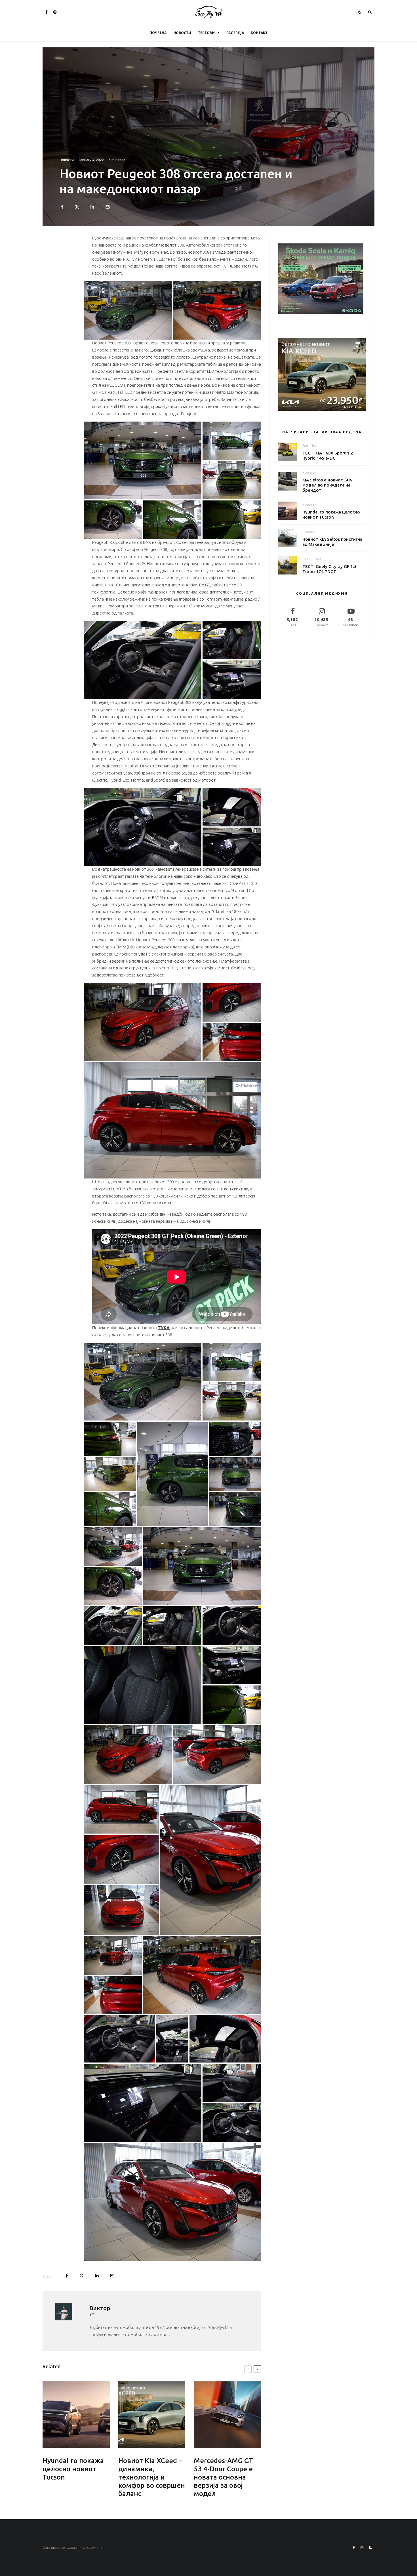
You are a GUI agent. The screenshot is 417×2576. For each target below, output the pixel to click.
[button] (128, 311)
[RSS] (370, 2548)
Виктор (100, 2308)
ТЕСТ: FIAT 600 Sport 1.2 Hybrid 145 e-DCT (328, 455)
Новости (182, 33)
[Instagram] (55, 12)
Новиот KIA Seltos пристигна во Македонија (332, 542)
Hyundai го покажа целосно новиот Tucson (73, 2469)
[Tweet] (77, 207)
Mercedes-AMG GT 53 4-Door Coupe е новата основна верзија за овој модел (223, 2477)
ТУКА (164, 1328)
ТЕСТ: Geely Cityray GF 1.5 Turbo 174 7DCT (329, 569)
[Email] (108, 207)
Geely (307, 559)
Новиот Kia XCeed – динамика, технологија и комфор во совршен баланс (152, 2477)
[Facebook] (47, 12)
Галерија (235, 33)
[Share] (62, 207)
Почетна (158, 33)
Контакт (259, 33)
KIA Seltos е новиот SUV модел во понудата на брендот (328, 485)
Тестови (206, 33)
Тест (315, 446)
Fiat (305, 446)
